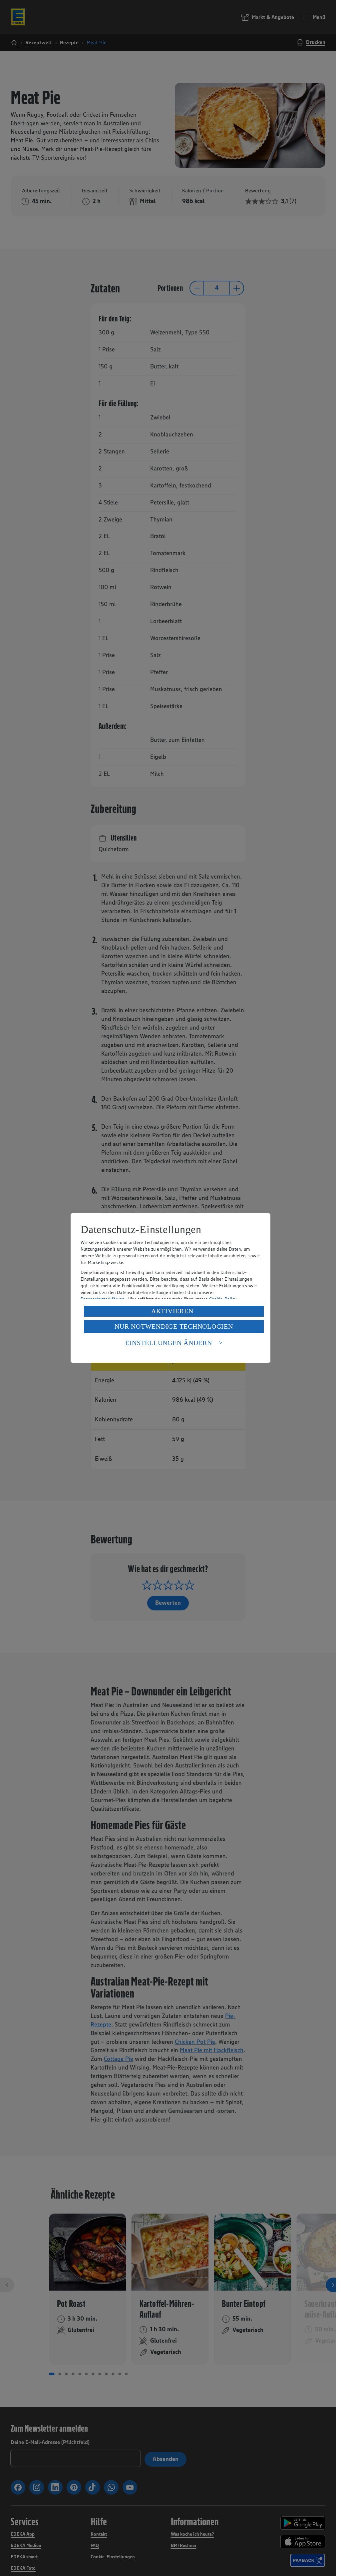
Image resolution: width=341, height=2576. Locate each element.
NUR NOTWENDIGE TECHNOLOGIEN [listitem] (174, 1326)
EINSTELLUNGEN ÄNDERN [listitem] (169, 1343)
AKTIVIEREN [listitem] (172, 1311)
